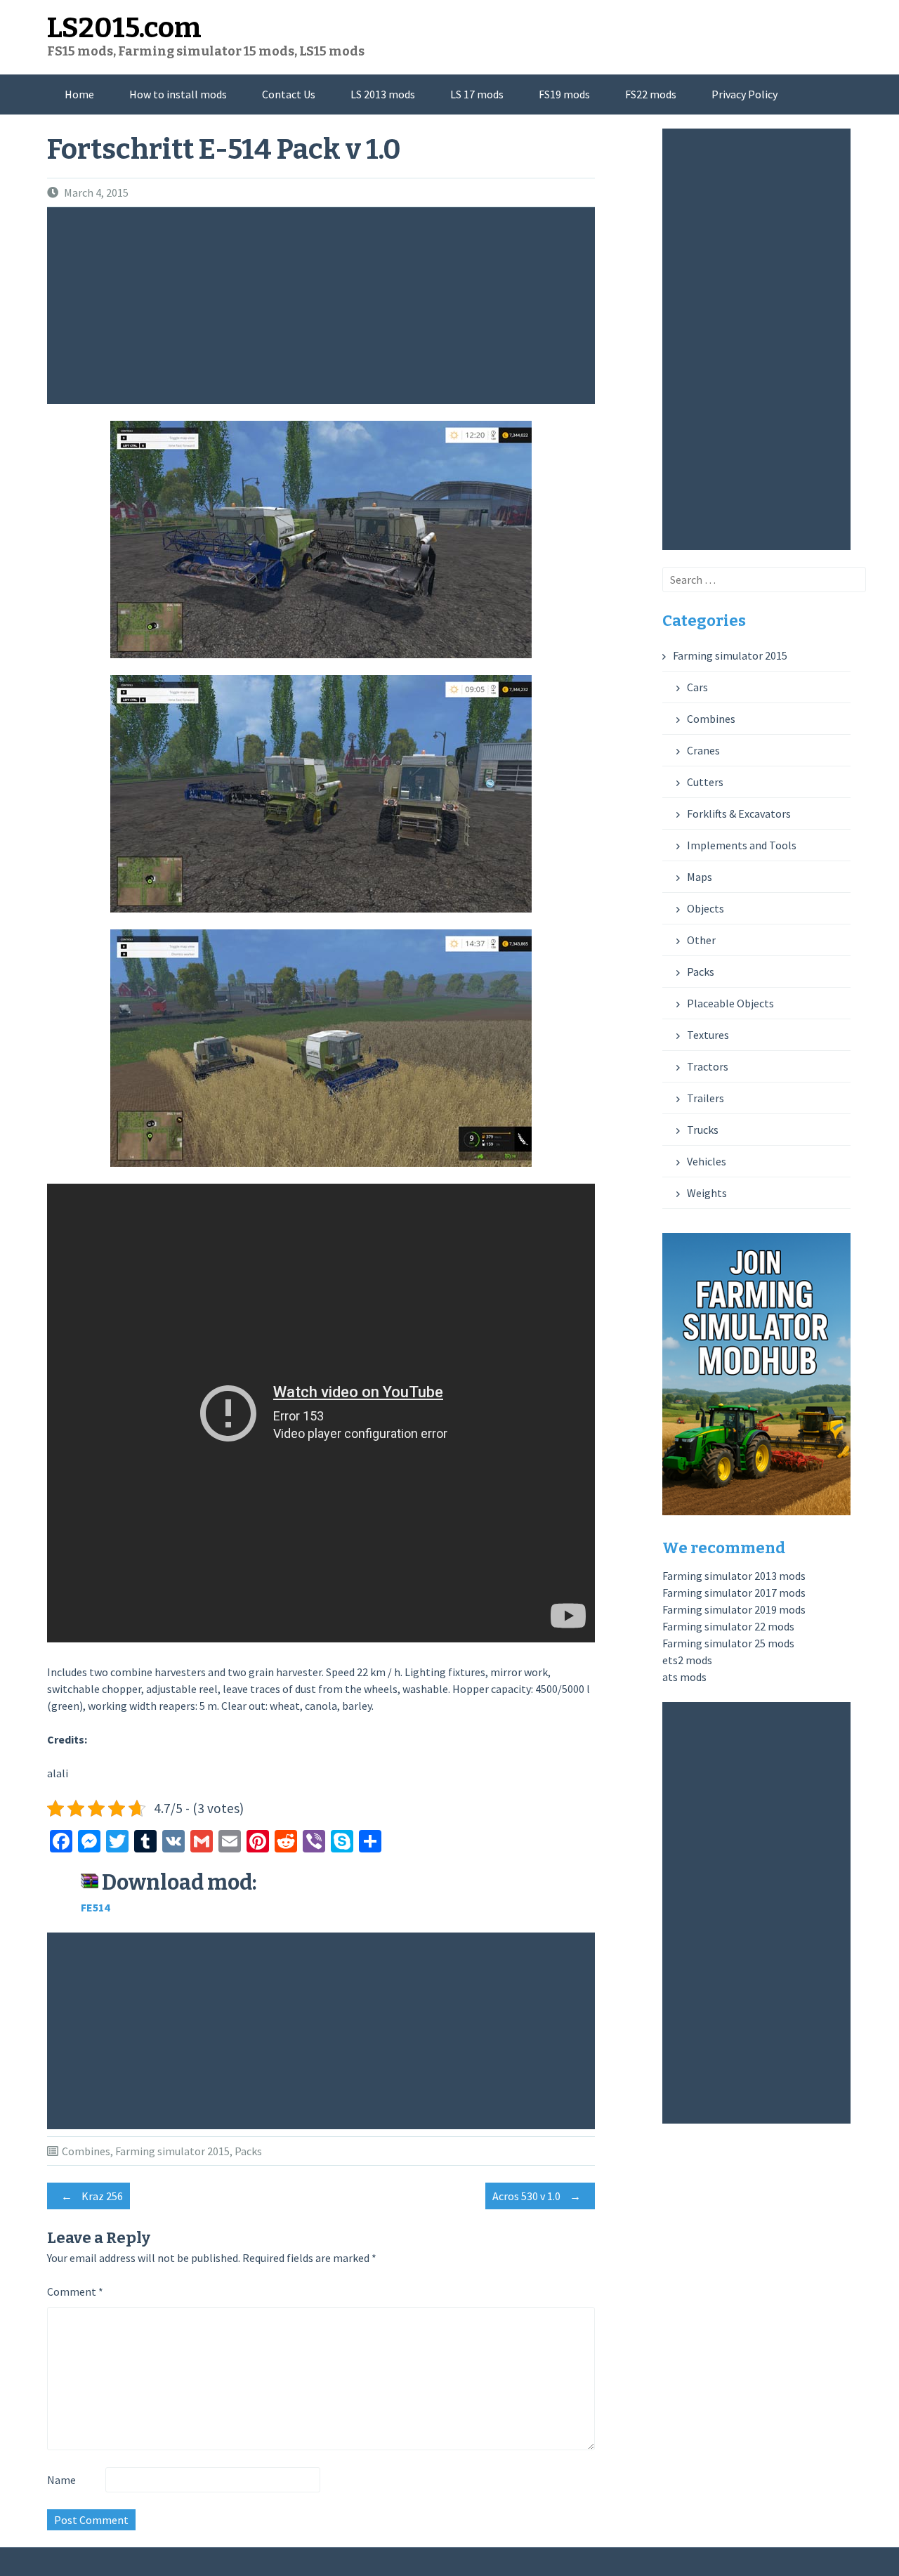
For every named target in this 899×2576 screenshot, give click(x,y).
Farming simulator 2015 (172, 2151)
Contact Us (289, 94)
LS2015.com (124, 28)
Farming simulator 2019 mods (734, 1609)
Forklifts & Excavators (739, 813)
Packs (248, 2151)
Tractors (708, 1066)
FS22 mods (651, 94)
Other (701, 940)
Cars (697, 687)
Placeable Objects (730, 1003)
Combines (86, 2151)
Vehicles (707, 1161)
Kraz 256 (92, 2196)
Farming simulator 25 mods (728, 1643)
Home (79, 94)
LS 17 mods (477, 94)
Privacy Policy (744, 94)
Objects (706, 908)
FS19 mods (564, 94)
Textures (708, 1035)
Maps (700, 877)
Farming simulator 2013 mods (734, 1576)
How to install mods (178, 94)
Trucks (703, 1130)
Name (61, 2480)
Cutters (705, 782)
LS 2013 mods (383, 94)
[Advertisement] (324, 306)
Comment (75, 2291)
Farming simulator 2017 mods (734, 1593)
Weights (707, 1193)
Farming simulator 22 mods (728, 1626)
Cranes (703, 750)
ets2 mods (687, 1660)
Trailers (706, 1098)
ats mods (684, 1677)
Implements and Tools (742, 845)
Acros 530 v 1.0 (537, 2196)
